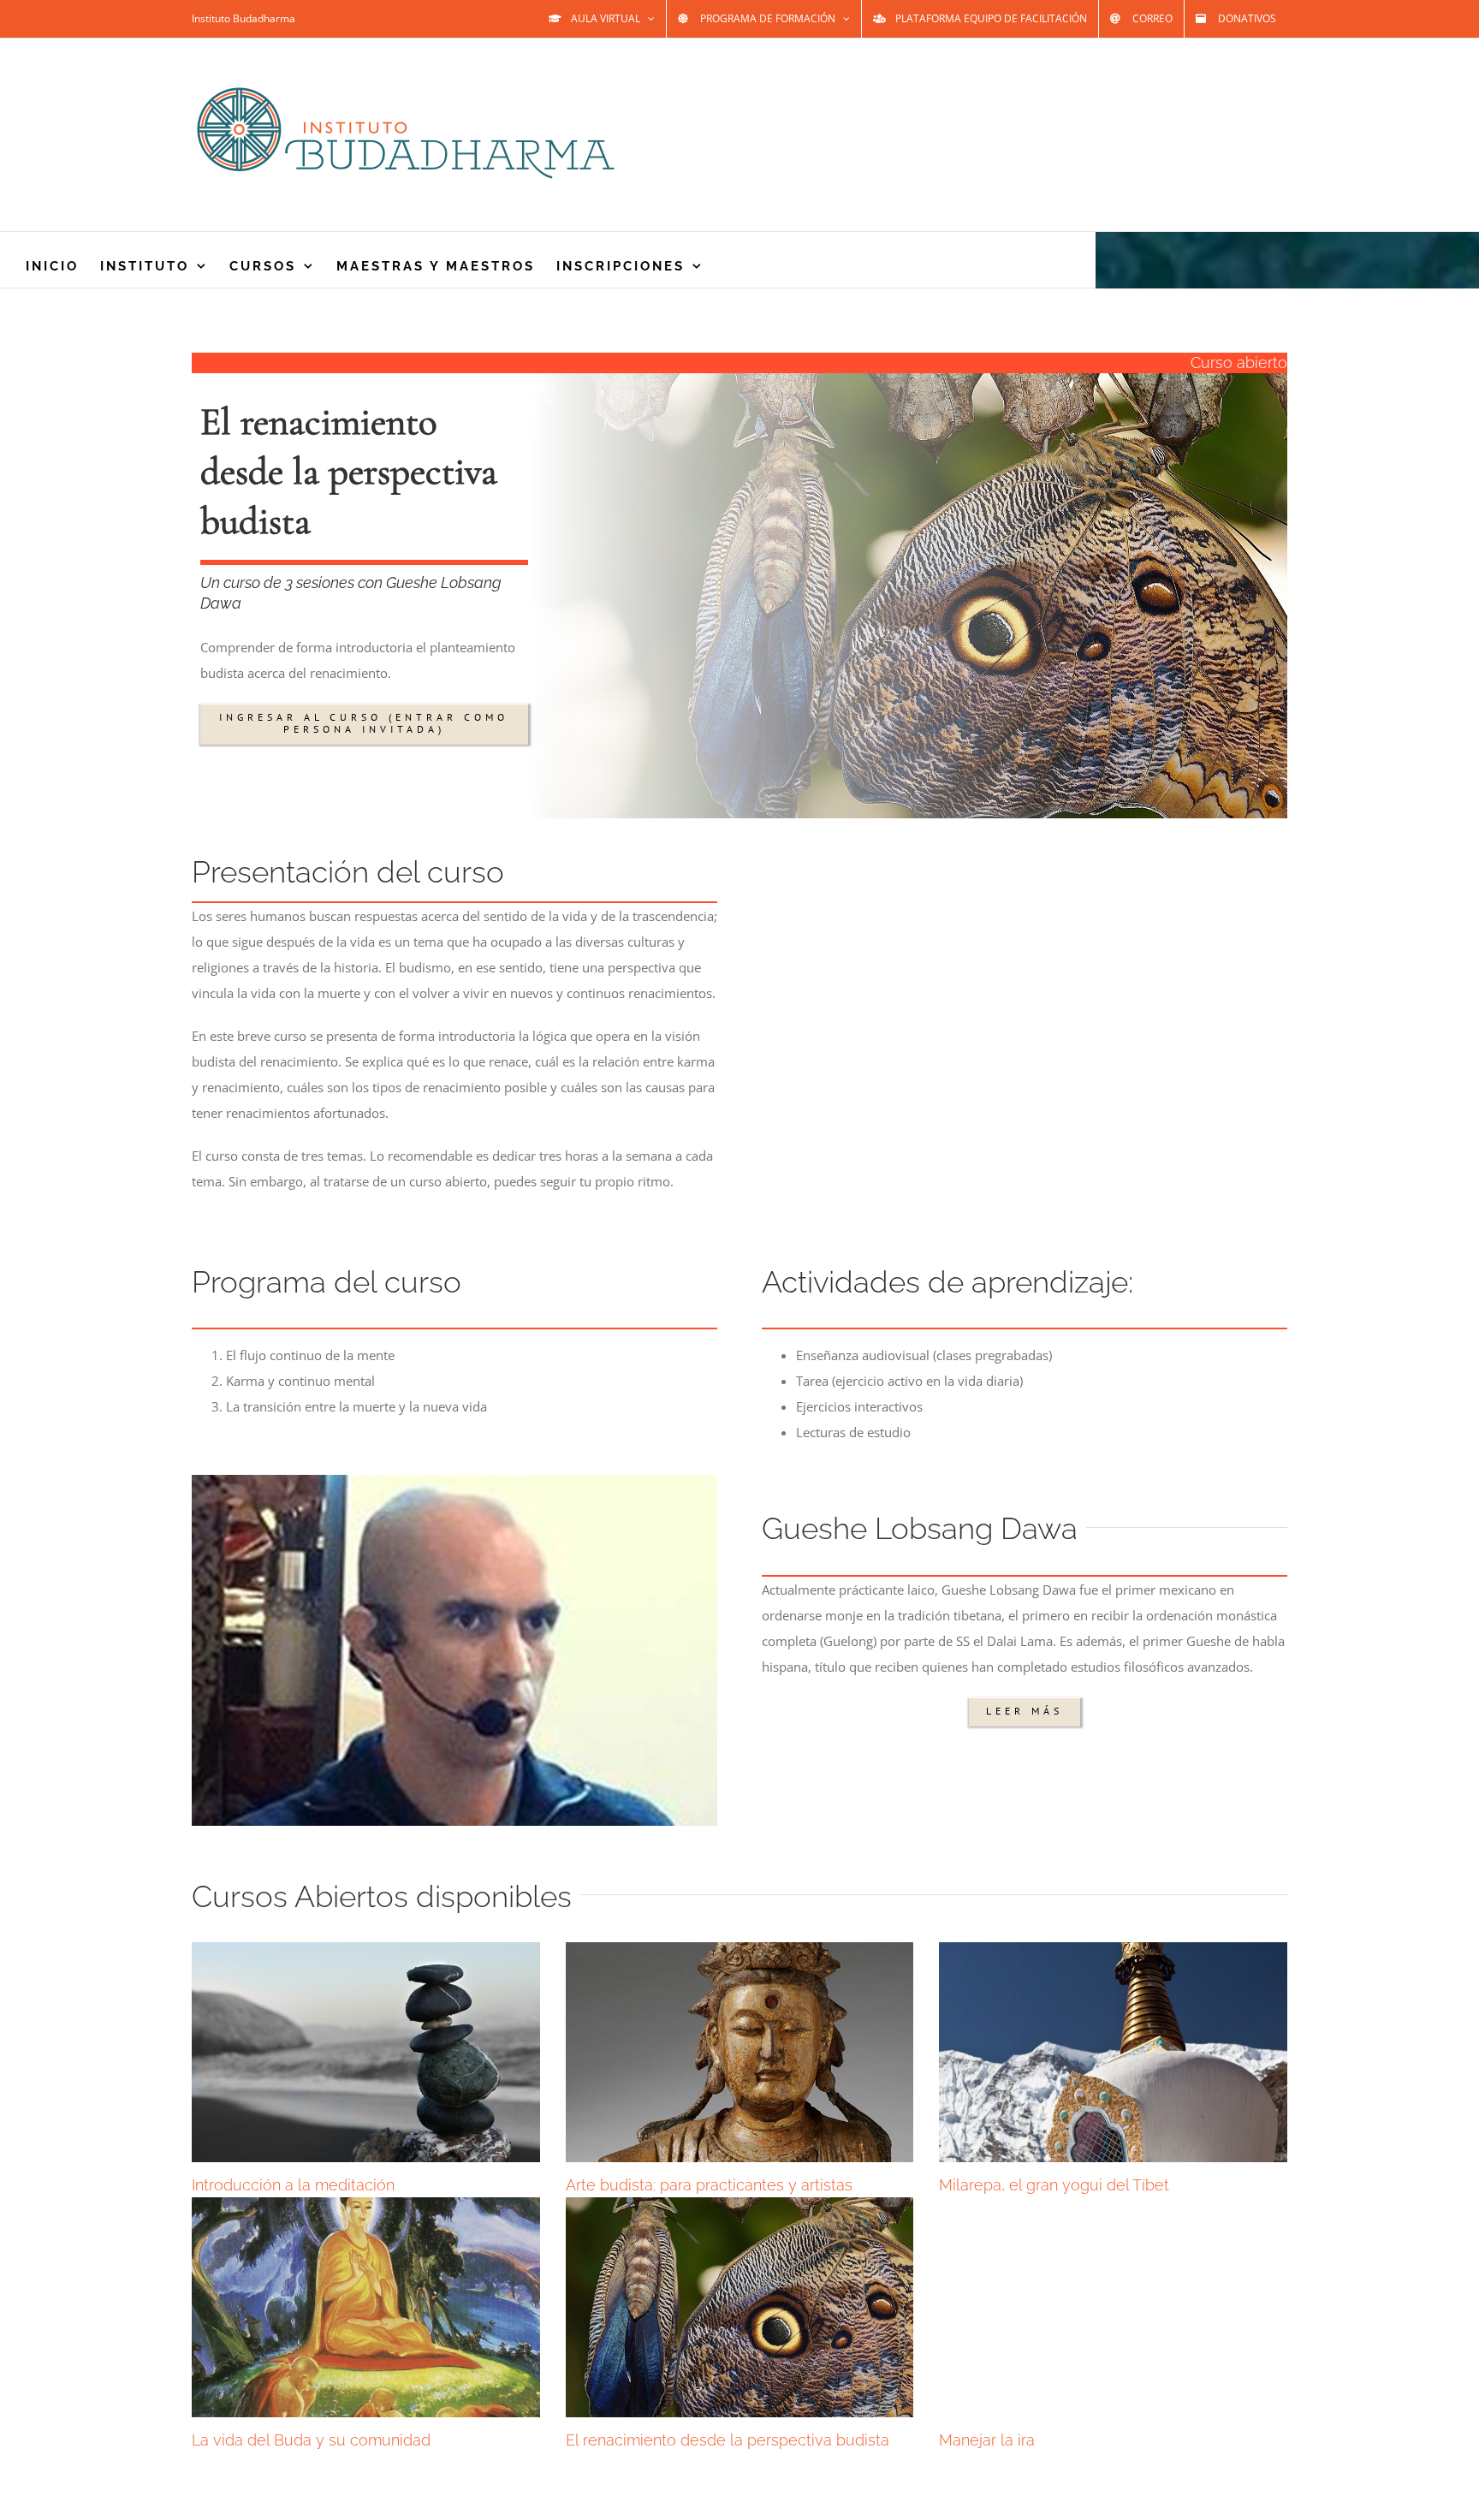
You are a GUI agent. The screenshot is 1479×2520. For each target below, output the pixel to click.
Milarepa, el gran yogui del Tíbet (1054, 2185)
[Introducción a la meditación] (366, 2052)
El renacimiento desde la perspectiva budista (728, 2440)
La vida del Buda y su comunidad (311, 2440)
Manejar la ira (987, 2440)
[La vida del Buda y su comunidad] (366, 2307)
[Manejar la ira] (1113, 2307)
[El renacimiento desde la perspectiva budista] (740, 2307)
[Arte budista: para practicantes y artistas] (740, 2052)
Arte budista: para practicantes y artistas (709, 2185)
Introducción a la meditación (293, 2185)
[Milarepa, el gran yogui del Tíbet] (1113, 2052)
